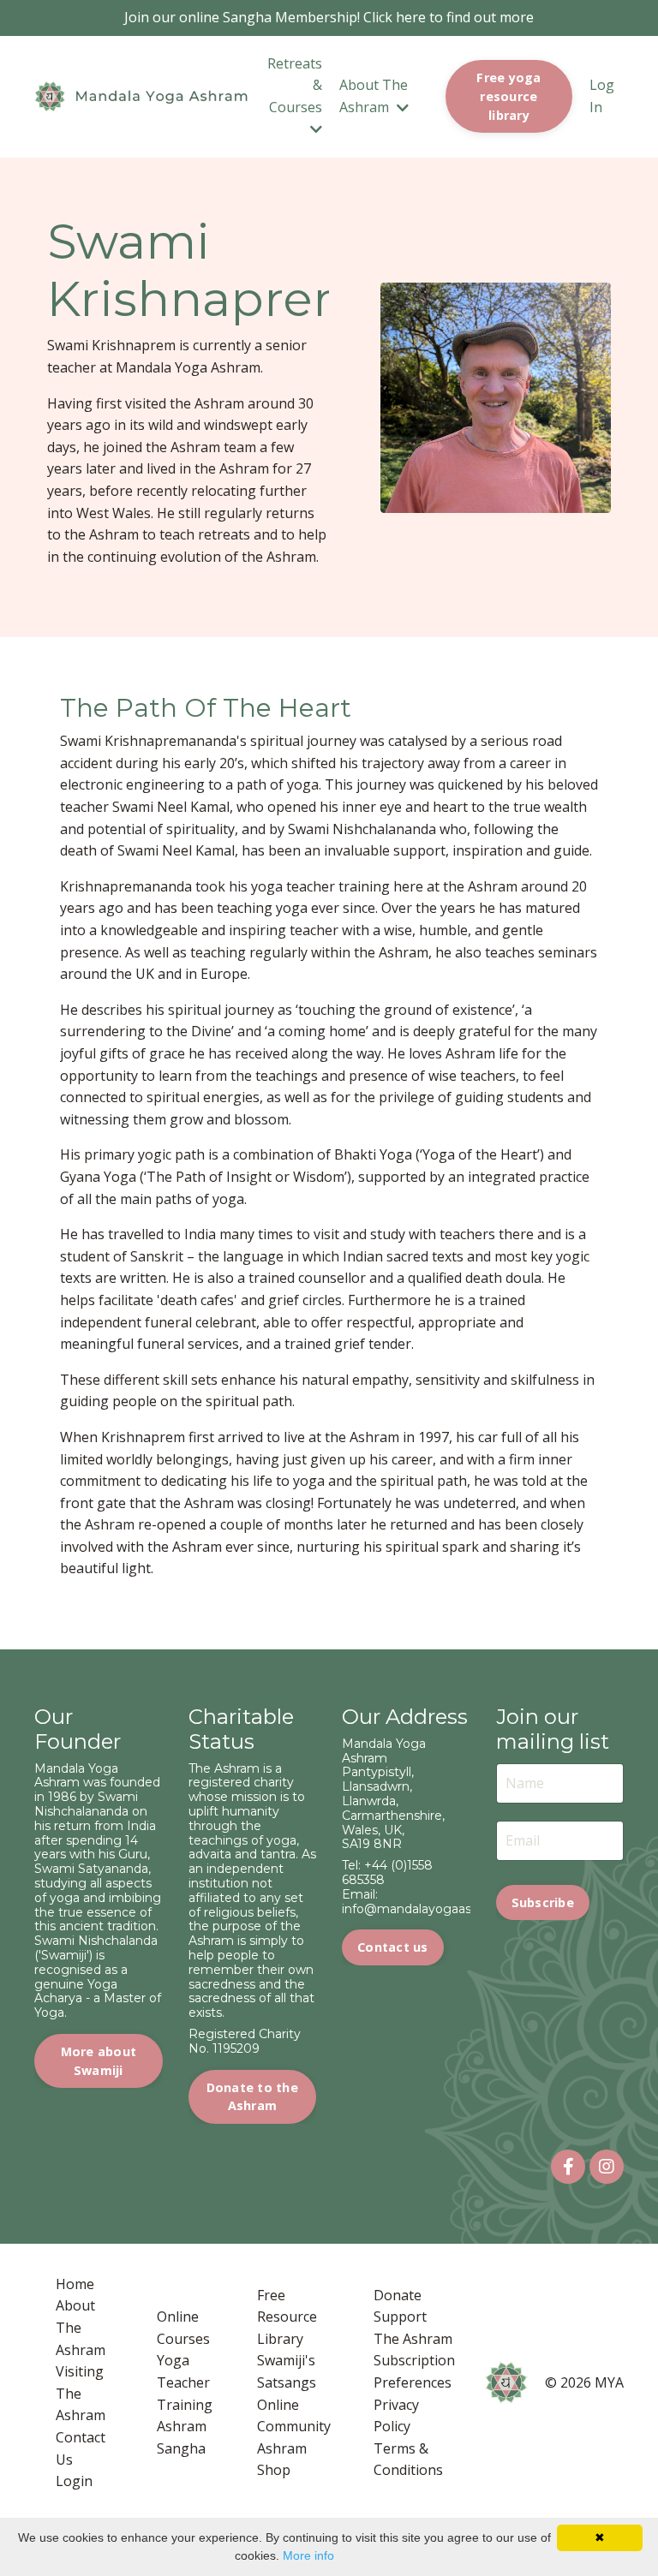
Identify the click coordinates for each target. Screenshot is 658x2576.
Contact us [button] (393, 1947)
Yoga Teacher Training (185, 2382)
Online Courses (183, 2328)
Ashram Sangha (182, 2437)
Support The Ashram (413, 2328)
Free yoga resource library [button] (508, 96)
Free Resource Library (287, 2317)
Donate (398, 2295)
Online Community (294, 2416)
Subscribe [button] (543, 1902)
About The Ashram (81, 2327)
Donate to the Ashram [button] (252, 2097)
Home (75, 2284)
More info (308, 2555)
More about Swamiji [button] (99, 2061)
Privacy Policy (396, 2416)
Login (74, 2481)
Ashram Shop (282, 2460)
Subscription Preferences (414, 2371)
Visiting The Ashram (81, 2393)
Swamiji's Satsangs (287, 2371)
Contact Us (81, 2448)
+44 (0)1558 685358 (387, 1872)
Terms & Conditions (408, 2460)
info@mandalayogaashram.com (437, 1909)
